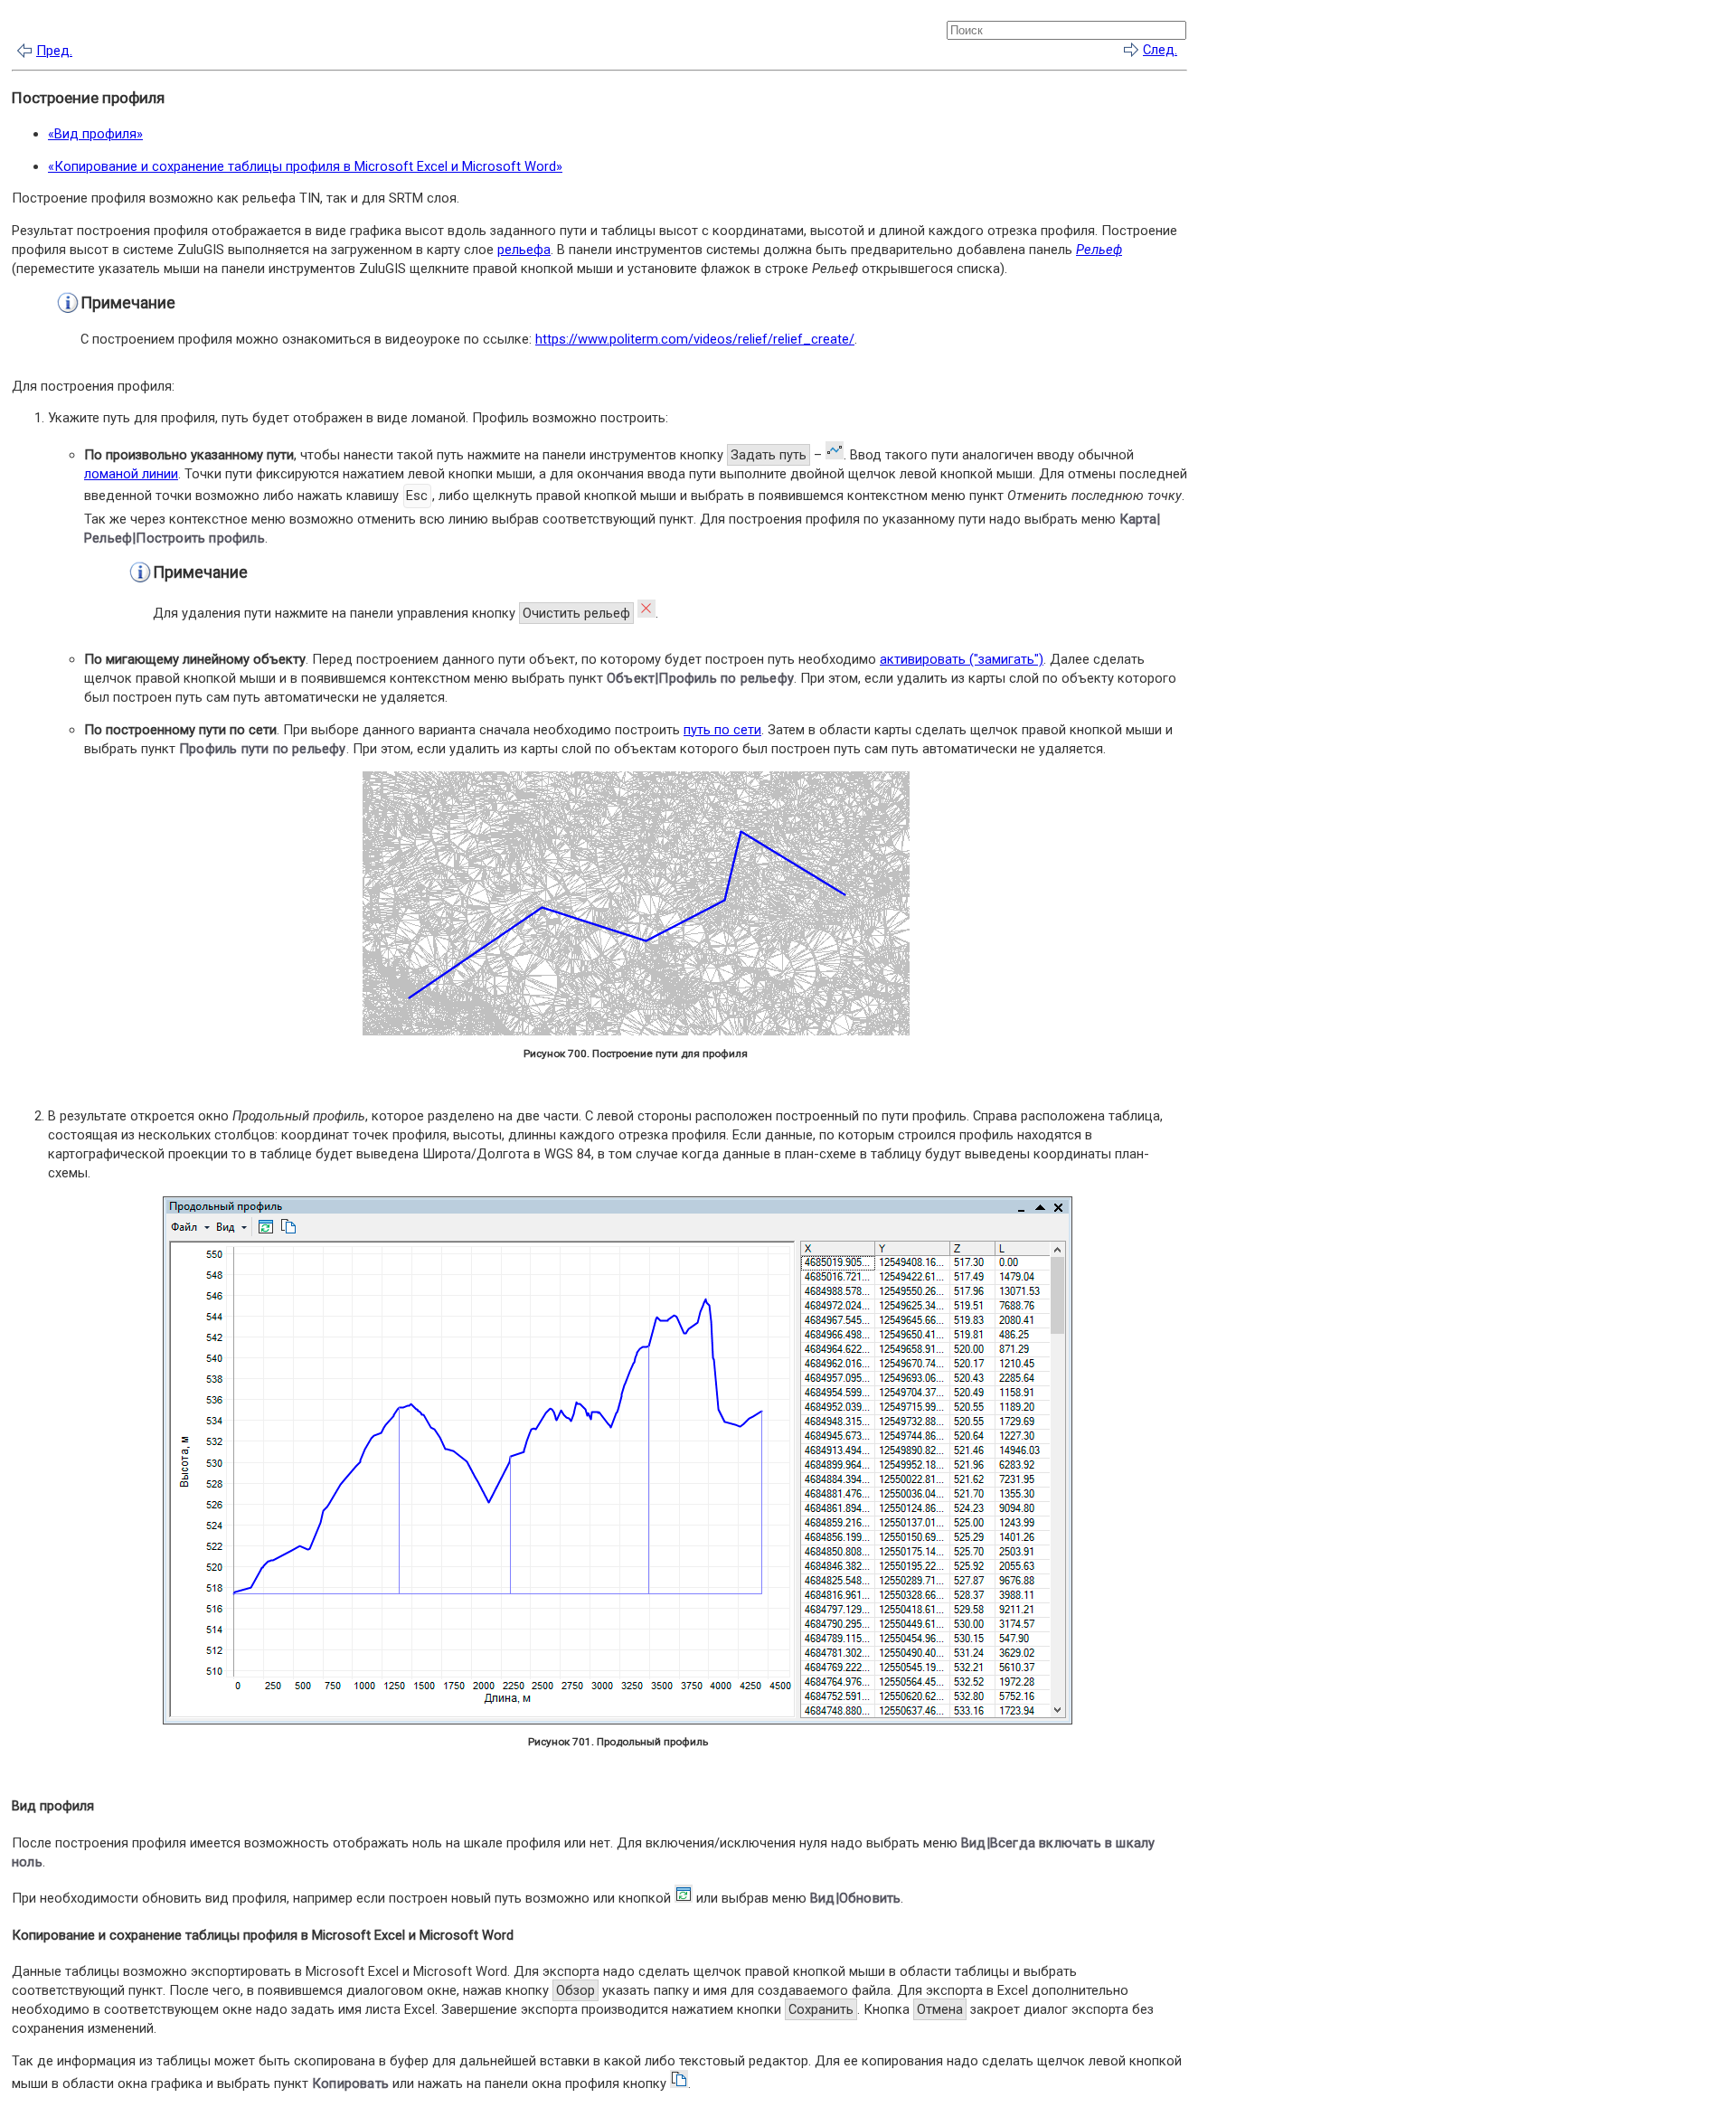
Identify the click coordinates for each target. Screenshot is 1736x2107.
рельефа (524, 250)
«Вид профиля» (95, 134)
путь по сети (722, 730)
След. (1160, 50)
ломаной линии (131, 474)
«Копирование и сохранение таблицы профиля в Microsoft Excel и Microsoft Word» (305, 166)
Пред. (54, 51)
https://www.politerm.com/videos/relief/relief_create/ (695, 339)
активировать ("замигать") (962, 659)
